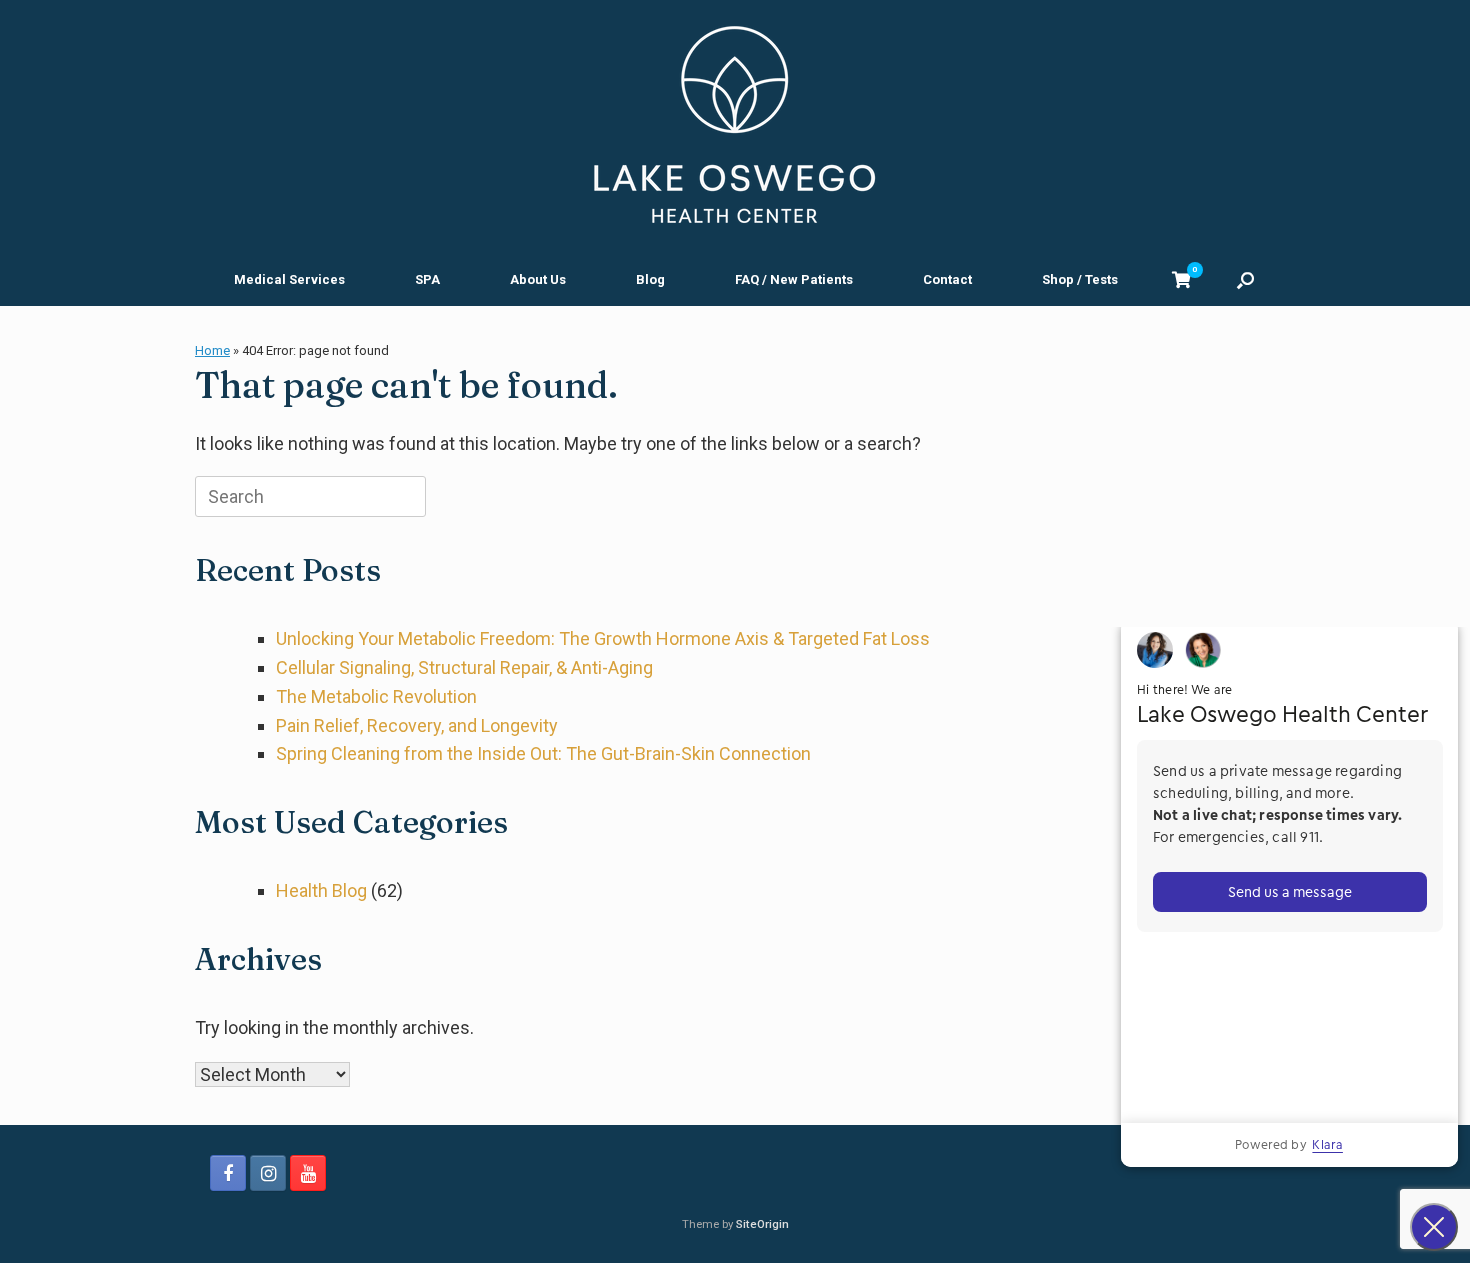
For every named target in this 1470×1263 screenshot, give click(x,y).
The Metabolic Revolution (376, 696)
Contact (947, 279)
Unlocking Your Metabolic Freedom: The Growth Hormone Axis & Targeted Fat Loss (603, 638)
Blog (650, 279)
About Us (538, 279)
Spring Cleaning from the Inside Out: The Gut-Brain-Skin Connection (543, 753)
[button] (1245, 279)
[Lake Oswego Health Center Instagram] (268, 1173)
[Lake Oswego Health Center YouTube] (308, 1173)
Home (212, 350)
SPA (427, 279)
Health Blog (321, 890)
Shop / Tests (1080, 279)
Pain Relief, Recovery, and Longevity (417, 725)
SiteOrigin (762, 1224)
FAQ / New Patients (794, 279)
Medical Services (289, 279)
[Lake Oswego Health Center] (735, 125)
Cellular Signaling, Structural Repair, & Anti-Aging (464, 667)
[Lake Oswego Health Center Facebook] (228, 1173)
